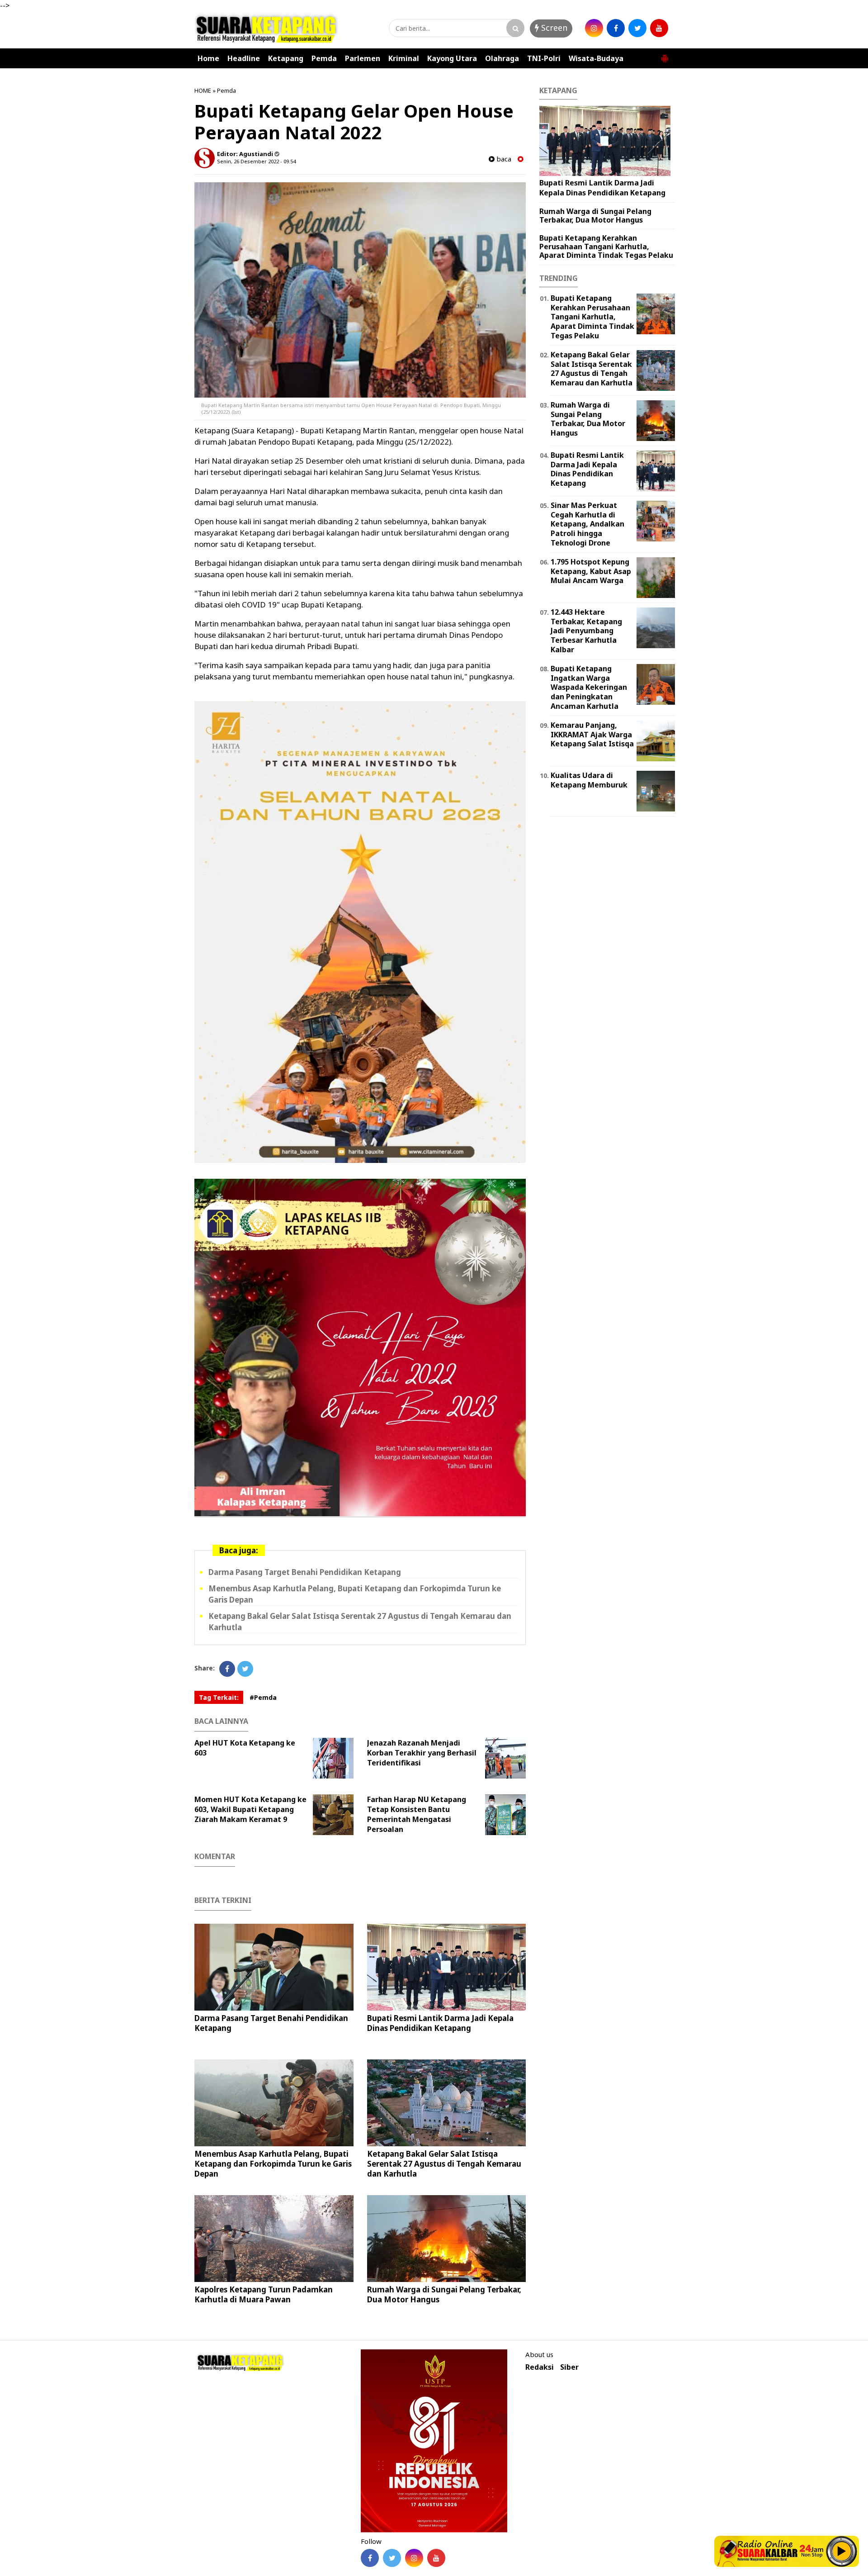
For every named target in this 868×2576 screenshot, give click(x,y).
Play (842, 2551)
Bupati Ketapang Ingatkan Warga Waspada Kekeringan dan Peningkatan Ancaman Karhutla (589, 687)
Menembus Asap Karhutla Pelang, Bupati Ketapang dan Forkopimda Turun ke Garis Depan (273, 2164)
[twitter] (637, 28)
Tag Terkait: (219, 1697)
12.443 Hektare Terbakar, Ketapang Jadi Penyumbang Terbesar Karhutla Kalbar (586, 631)
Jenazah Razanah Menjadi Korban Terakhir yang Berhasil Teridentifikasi (422, 1753)
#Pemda (263, 1697)
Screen (553, 28)
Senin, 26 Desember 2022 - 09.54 (256, 161)
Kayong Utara (452, 58)
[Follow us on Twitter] (392, 2558)
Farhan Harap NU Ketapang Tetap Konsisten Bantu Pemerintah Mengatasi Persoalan (417, 1814)
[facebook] (616, 28)
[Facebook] (227, 1669)
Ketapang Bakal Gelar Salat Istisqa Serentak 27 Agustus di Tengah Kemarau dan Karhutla (444, 2164)
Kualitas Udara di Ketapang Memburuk (589, 780)
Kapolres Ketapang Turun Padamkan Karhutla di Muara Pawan (264, 2294)
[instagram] (594, 28)
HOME (203, 90)
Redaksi (540, 2367)
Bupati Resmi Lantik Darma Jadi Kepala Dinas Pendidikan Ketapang (440, 2023)
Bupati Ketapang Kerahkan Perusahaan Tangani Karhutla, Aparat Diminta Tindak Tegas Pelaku (606, 247)
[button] (665, 55)
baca (503, 159)
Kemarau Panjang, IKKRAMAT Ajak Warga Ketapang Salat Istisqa (592, 735)
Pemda (324, 58)
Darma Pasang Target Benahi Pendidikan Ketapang (305, 1572)
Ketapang (286, 58)
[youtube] (659, 28)
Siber (569, 2367)
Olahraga (502, 58)
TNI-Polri (544, 58)
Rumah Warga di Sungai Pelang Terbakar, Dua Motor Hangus (444, 2294)
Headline (244, 58)
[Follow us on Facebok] (370, 2558)
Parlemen (363, 58)
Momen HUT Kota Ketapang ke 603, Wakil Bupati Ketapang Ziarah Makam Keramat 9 (250, 1809)
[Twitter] (245, 1669)
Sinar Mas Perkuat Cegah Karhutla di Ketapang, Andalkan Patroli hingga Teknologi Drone (587, 524)
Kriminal (404, 58)
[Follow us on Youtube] (436, 2558)
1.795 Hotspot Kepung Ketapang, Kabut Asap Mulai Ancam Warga (591, 571)
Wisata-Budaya (596, 58)
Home (208, 58)
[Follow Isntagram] (414, 2558)
